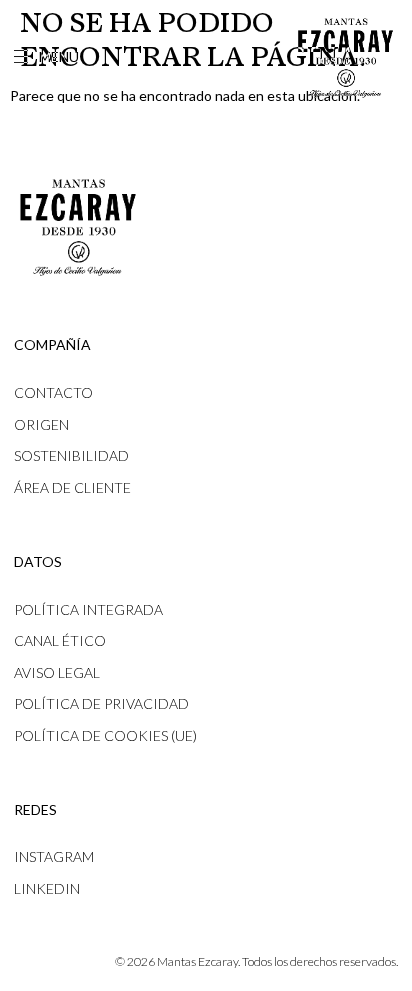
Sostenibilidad (71, 455)
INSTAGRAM (54, 856)
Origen (41, 424)
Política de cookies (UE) (105, 735)
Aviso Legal (57, 672)
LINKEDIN (47, 888)
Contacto (53, 392)
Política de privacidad (101, 703)
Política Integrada (88, 609)
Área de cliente (72, 487)
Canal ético (60, 640)
